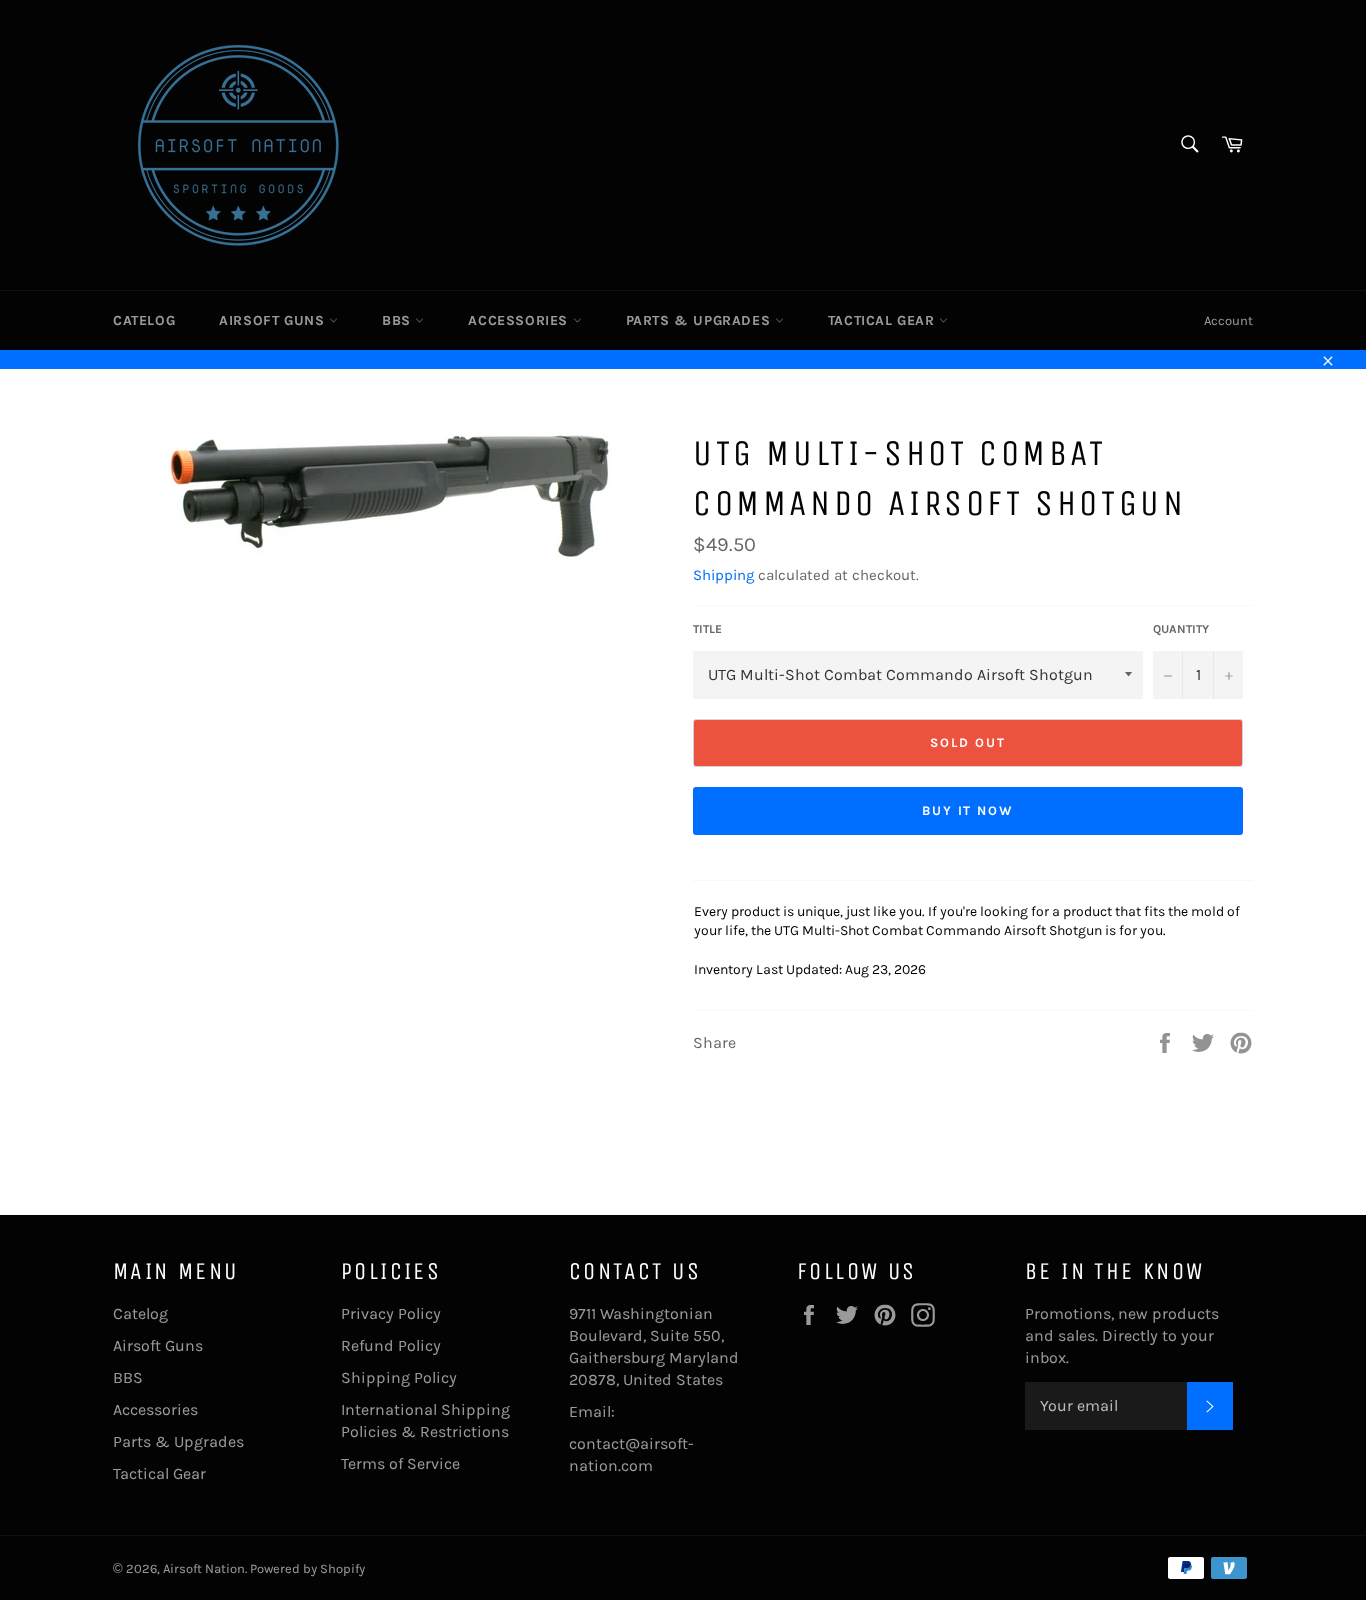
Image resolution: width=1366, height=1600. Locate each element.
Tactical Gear (883, 320)
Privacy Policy (391, 1313)
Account (1228, 320)
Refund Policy (391, 1345)
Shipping (723, 575)
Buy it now (968, 810)
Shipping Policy (399, 1377)
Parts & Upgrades (700, 320)
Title (707, 629)
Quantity (1181, 629)
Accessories (520, 320)
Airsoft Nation (204, 1568)
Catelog (144, 320)
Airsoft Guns (274, 320)
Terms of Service (400, 1463)
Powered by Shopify (307, 1568)
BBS (398, 320)
